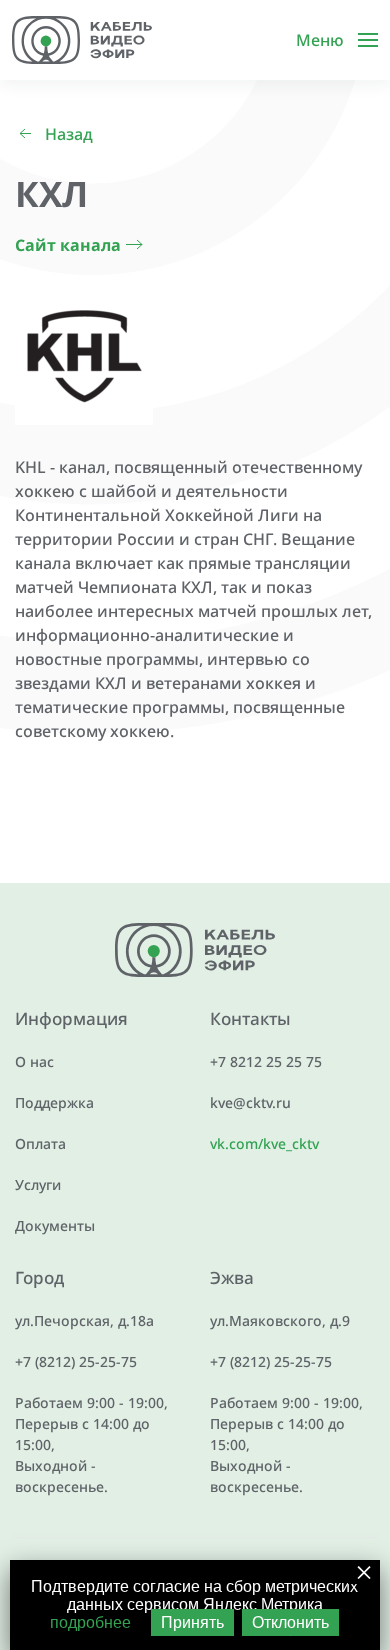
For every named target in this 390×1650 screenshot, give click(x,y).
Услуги (38, 1184)
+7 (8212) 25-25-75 (76, 1361)
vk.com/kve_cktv (264, 1143)
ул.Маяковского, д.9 (280, 1320)
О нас (34, 1061)
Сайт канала (68, 245)
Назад (69, 134)
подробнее (90, 1622)
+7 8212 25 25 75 (266, 1061)
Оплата (40, 1143)
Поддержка (54, 1102)
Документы (55, 1225)
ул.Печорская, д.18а (84, 1320)
